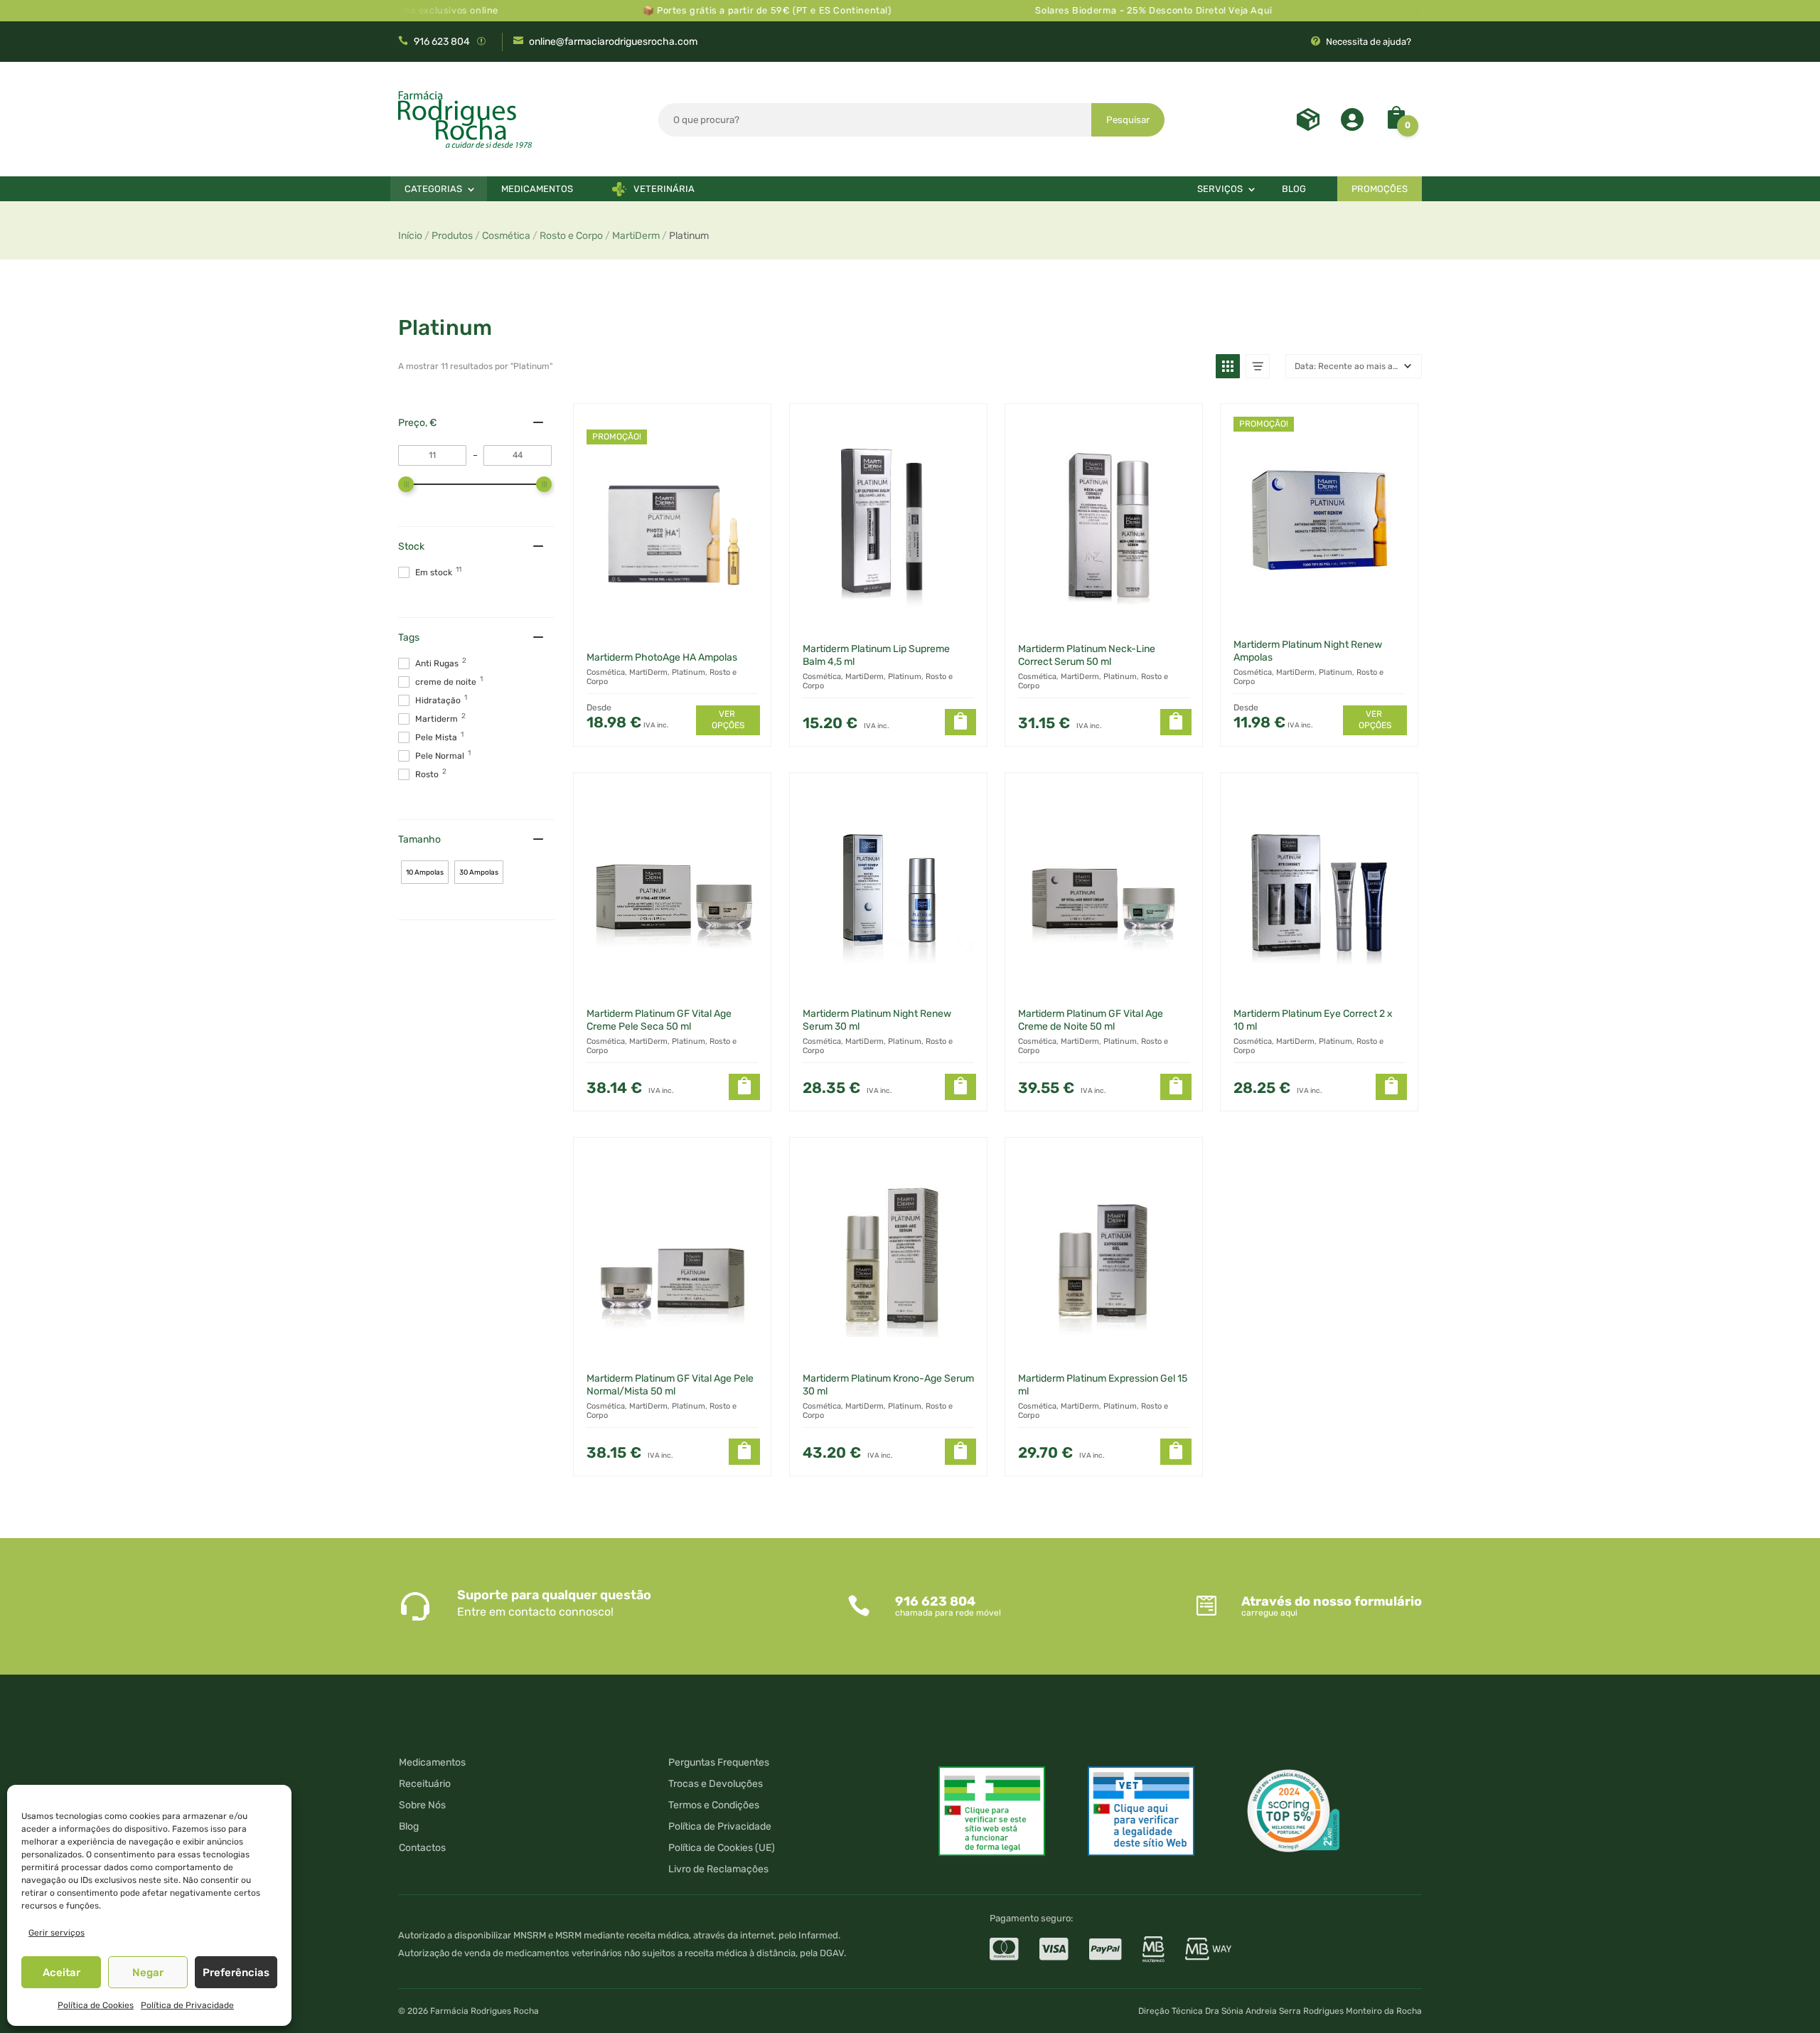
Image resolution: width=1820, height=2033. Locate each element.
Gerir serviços (57, 1933)
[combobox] (875, 120)
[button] (1228, 366)
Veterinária (664, 189)
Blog (1294, 189)
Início (410, 236)
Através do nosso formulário (1332, 1601)
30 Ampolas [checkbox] (479, 873)
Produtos (452, 236)
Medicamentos (537, 189)
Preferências (236, 1973)
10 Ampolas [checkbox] (425, 873)
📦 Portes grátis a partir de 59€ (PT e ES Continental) (710, 10)
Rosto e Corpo (571, 236)
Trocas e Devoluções (716, 1784)
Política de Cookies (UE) (722, 1848)
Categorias (433, 189)
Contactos (422, 1848)
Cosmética (506, 236)
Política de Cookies (96, 2005)
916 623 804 (442, 42)
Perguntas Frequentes (719, 1763)
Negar (148, 1973)
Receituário (425, 1784)
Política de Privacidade (187, 2005)
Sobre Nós (422, 1806)
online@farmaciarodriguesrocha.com (613, 42)
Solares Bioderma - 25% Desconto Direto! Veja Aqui (1096, 10)
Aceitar (61, 1973)
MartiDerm (636, 236)
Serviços (1220, 189)
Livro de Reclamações (718, 1870)
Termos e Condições (714, 1806)
